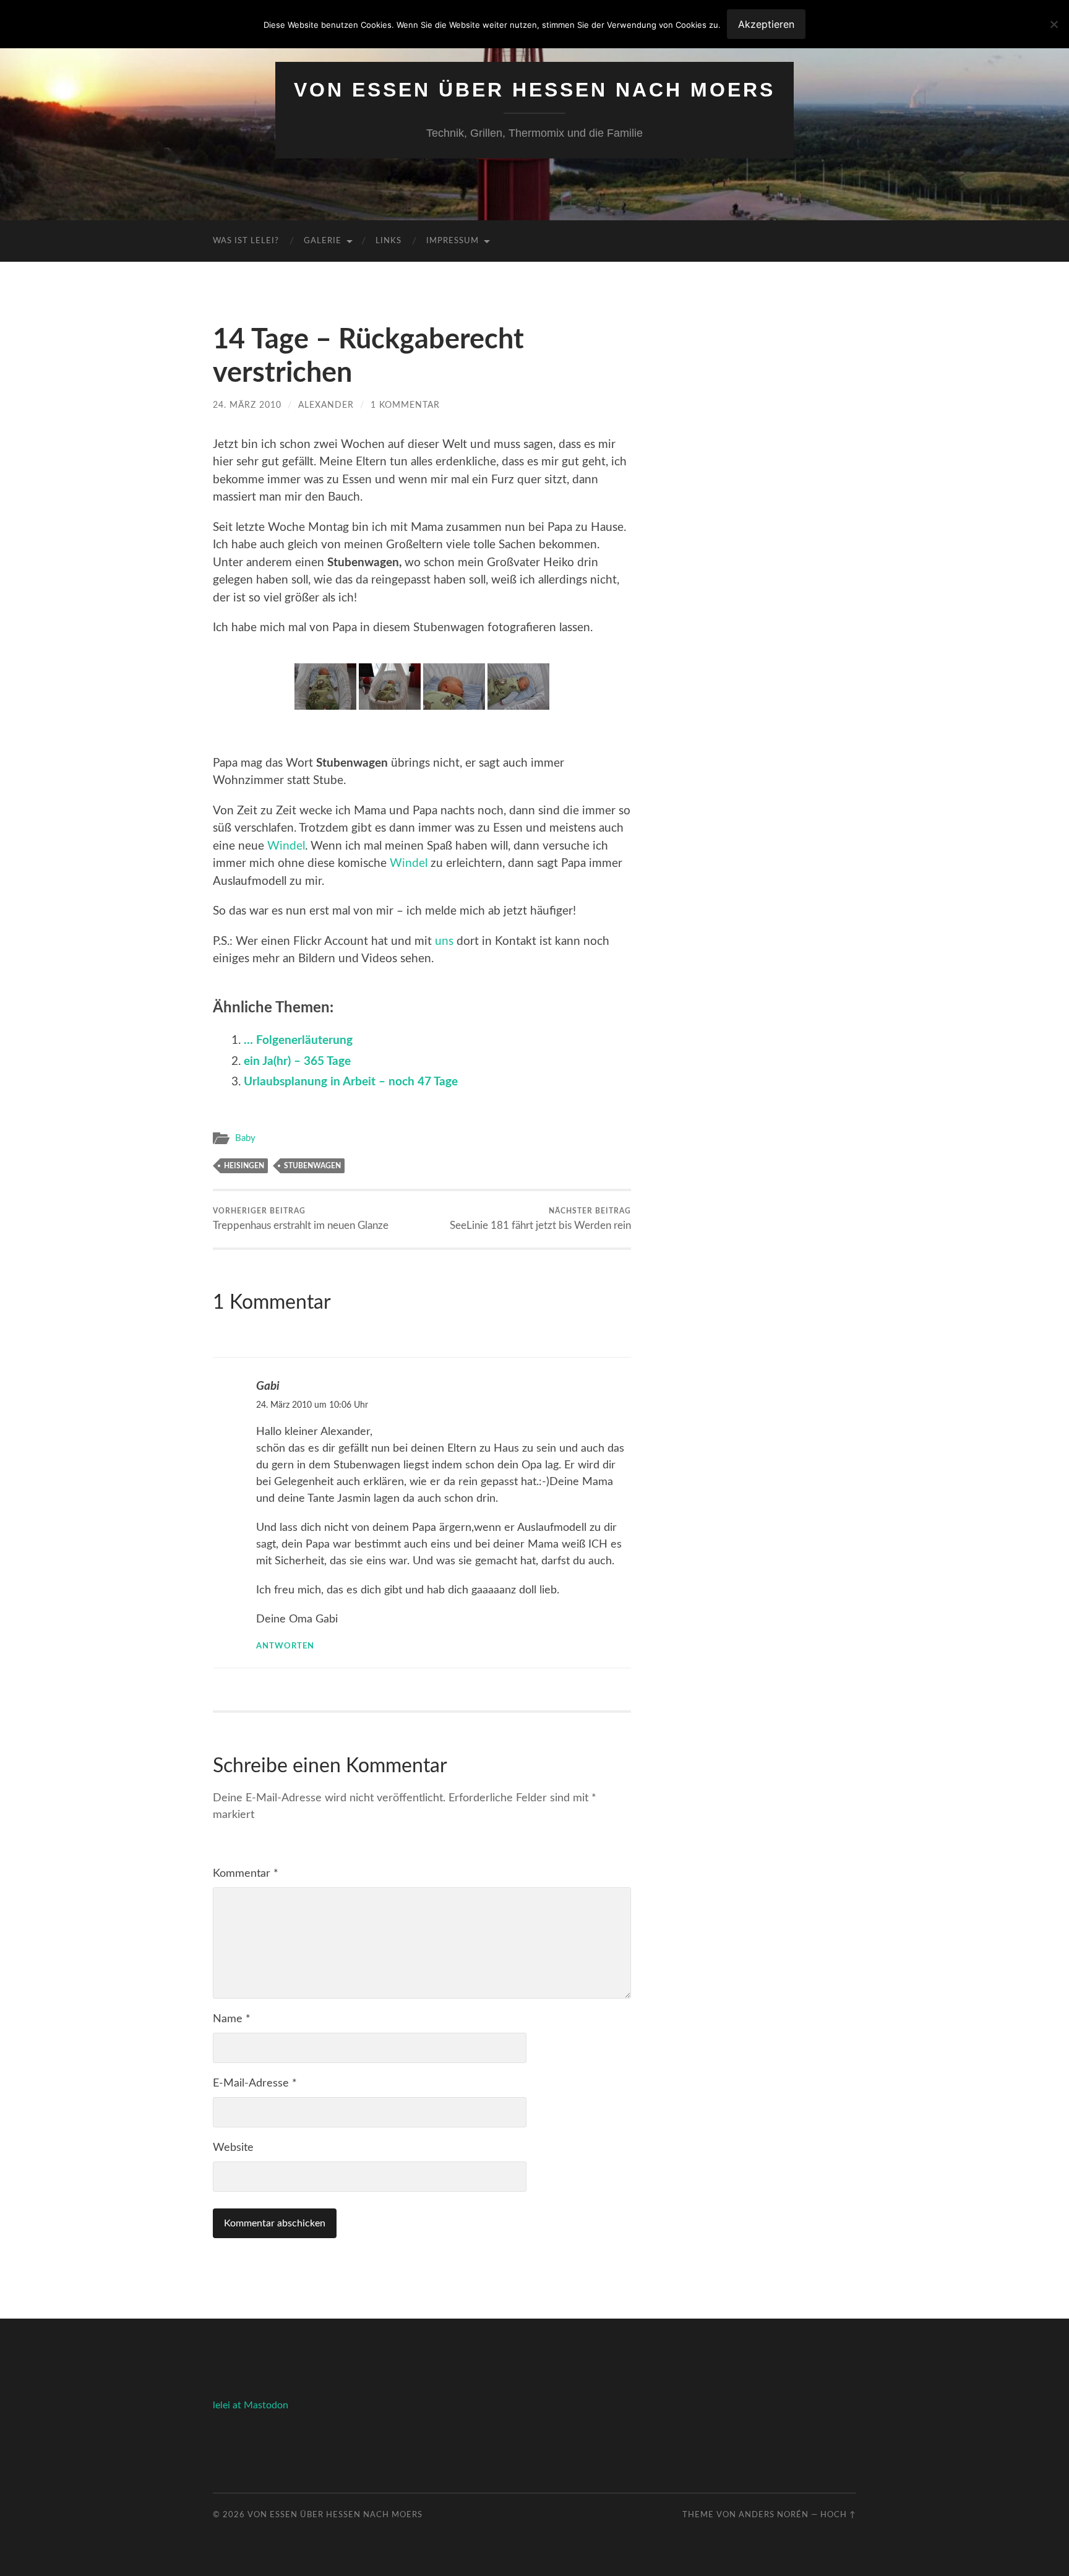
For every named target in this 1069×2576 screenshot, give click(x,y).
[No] (1054, 24)
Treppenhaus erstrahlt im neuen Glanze (301, 1219)
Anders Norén (774, 2515)
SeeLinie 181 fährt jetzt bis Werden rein (540, 1219)
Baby (245, 1138)
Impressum (453, 241)
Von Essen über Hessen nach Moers (534, 90)
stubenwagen (312, 1166)
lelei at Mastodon (251, 2405)
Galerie (323, 241)
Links (389, 241)
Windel (286, 846)
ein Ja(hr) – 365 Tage (297, 1062)
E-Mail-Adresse (255, 2083)
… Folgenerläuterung (298, 1040)
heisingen (244, 1166)
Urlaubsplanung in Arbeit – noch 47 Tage (351, 1082)
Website (233, 2148)
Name (232, 2019)
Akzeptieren (766, 24)
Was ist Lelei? (246, 241)
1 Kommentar (405, 405)
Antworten (285, 1646)
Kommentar (246, 1874)
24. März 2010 (247, 405)
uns (444, 941)
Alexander (326, 405)
